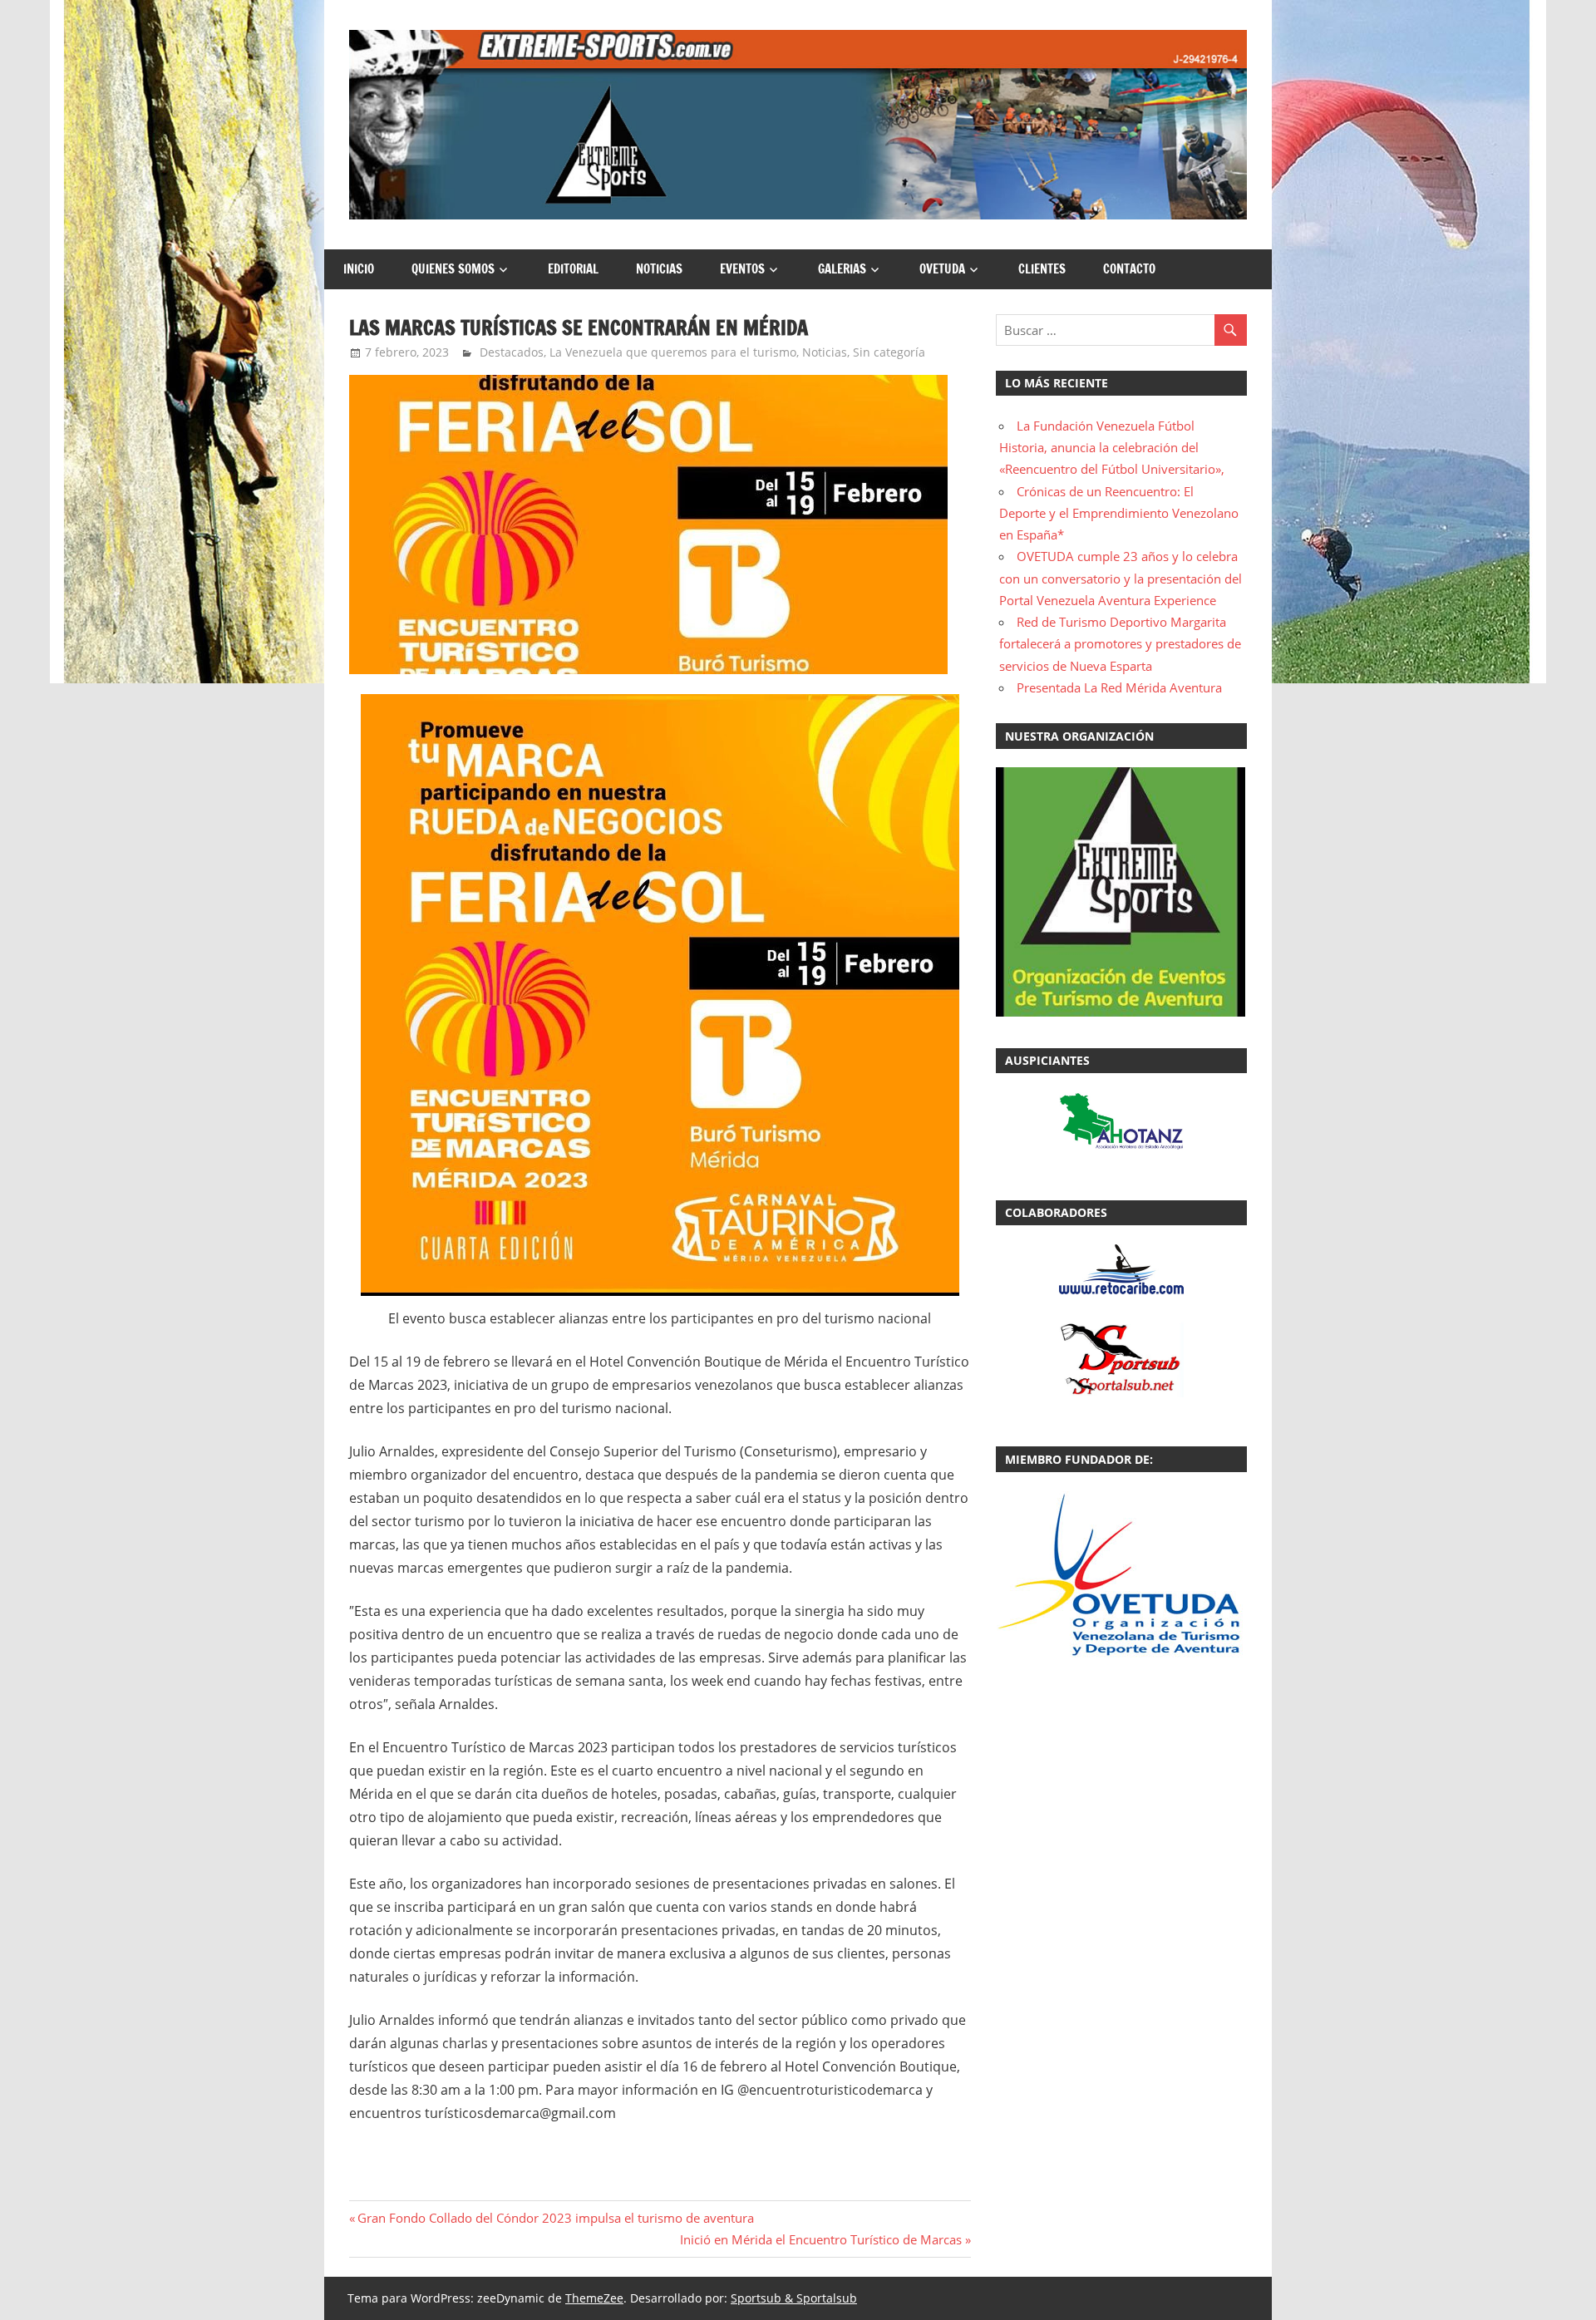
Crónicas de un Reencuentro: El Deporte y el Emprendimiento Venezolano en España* (1119, 513)
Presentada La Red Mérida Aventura (1119, 687)
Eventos (742, 269)
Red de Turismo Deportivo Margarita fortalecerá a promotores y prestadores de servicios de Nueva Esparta (1120, 644)
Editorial (573, 269)
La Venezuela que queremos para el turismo (673, 352)
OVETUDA (942, 269)
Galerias (842, 269)
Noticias (659, 269)
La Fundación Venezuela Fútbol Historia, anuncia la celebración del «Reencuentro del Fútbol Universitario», (1112, 448)
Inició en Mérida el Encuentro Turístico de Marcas (821, 2239)
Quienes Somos (453, 269)
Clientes (1042, 269)
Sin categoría (889, 352)
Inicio (359, 269)
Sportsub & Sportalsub (794, 2298)
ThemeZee (594, 2298)
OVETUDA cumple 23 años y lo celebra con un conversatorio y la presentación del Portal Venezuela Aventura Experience (1121, 578)
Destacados (512, 352)
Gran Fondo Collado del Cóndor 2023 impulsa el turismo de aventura (555, 2218)
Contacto (1129, 269)
